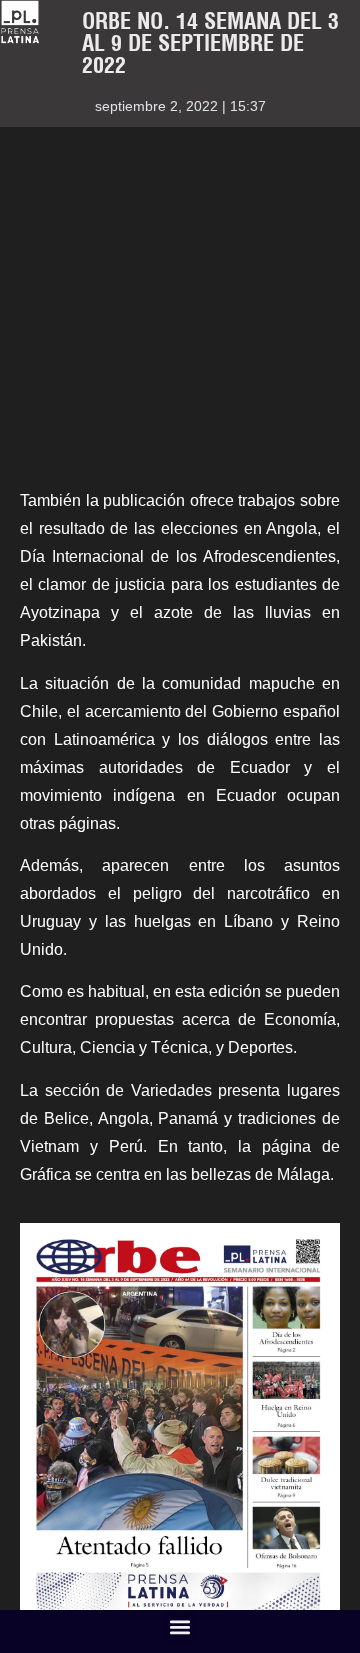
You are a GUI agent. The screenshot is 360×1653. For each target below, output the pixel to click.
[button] (180, 1626)
